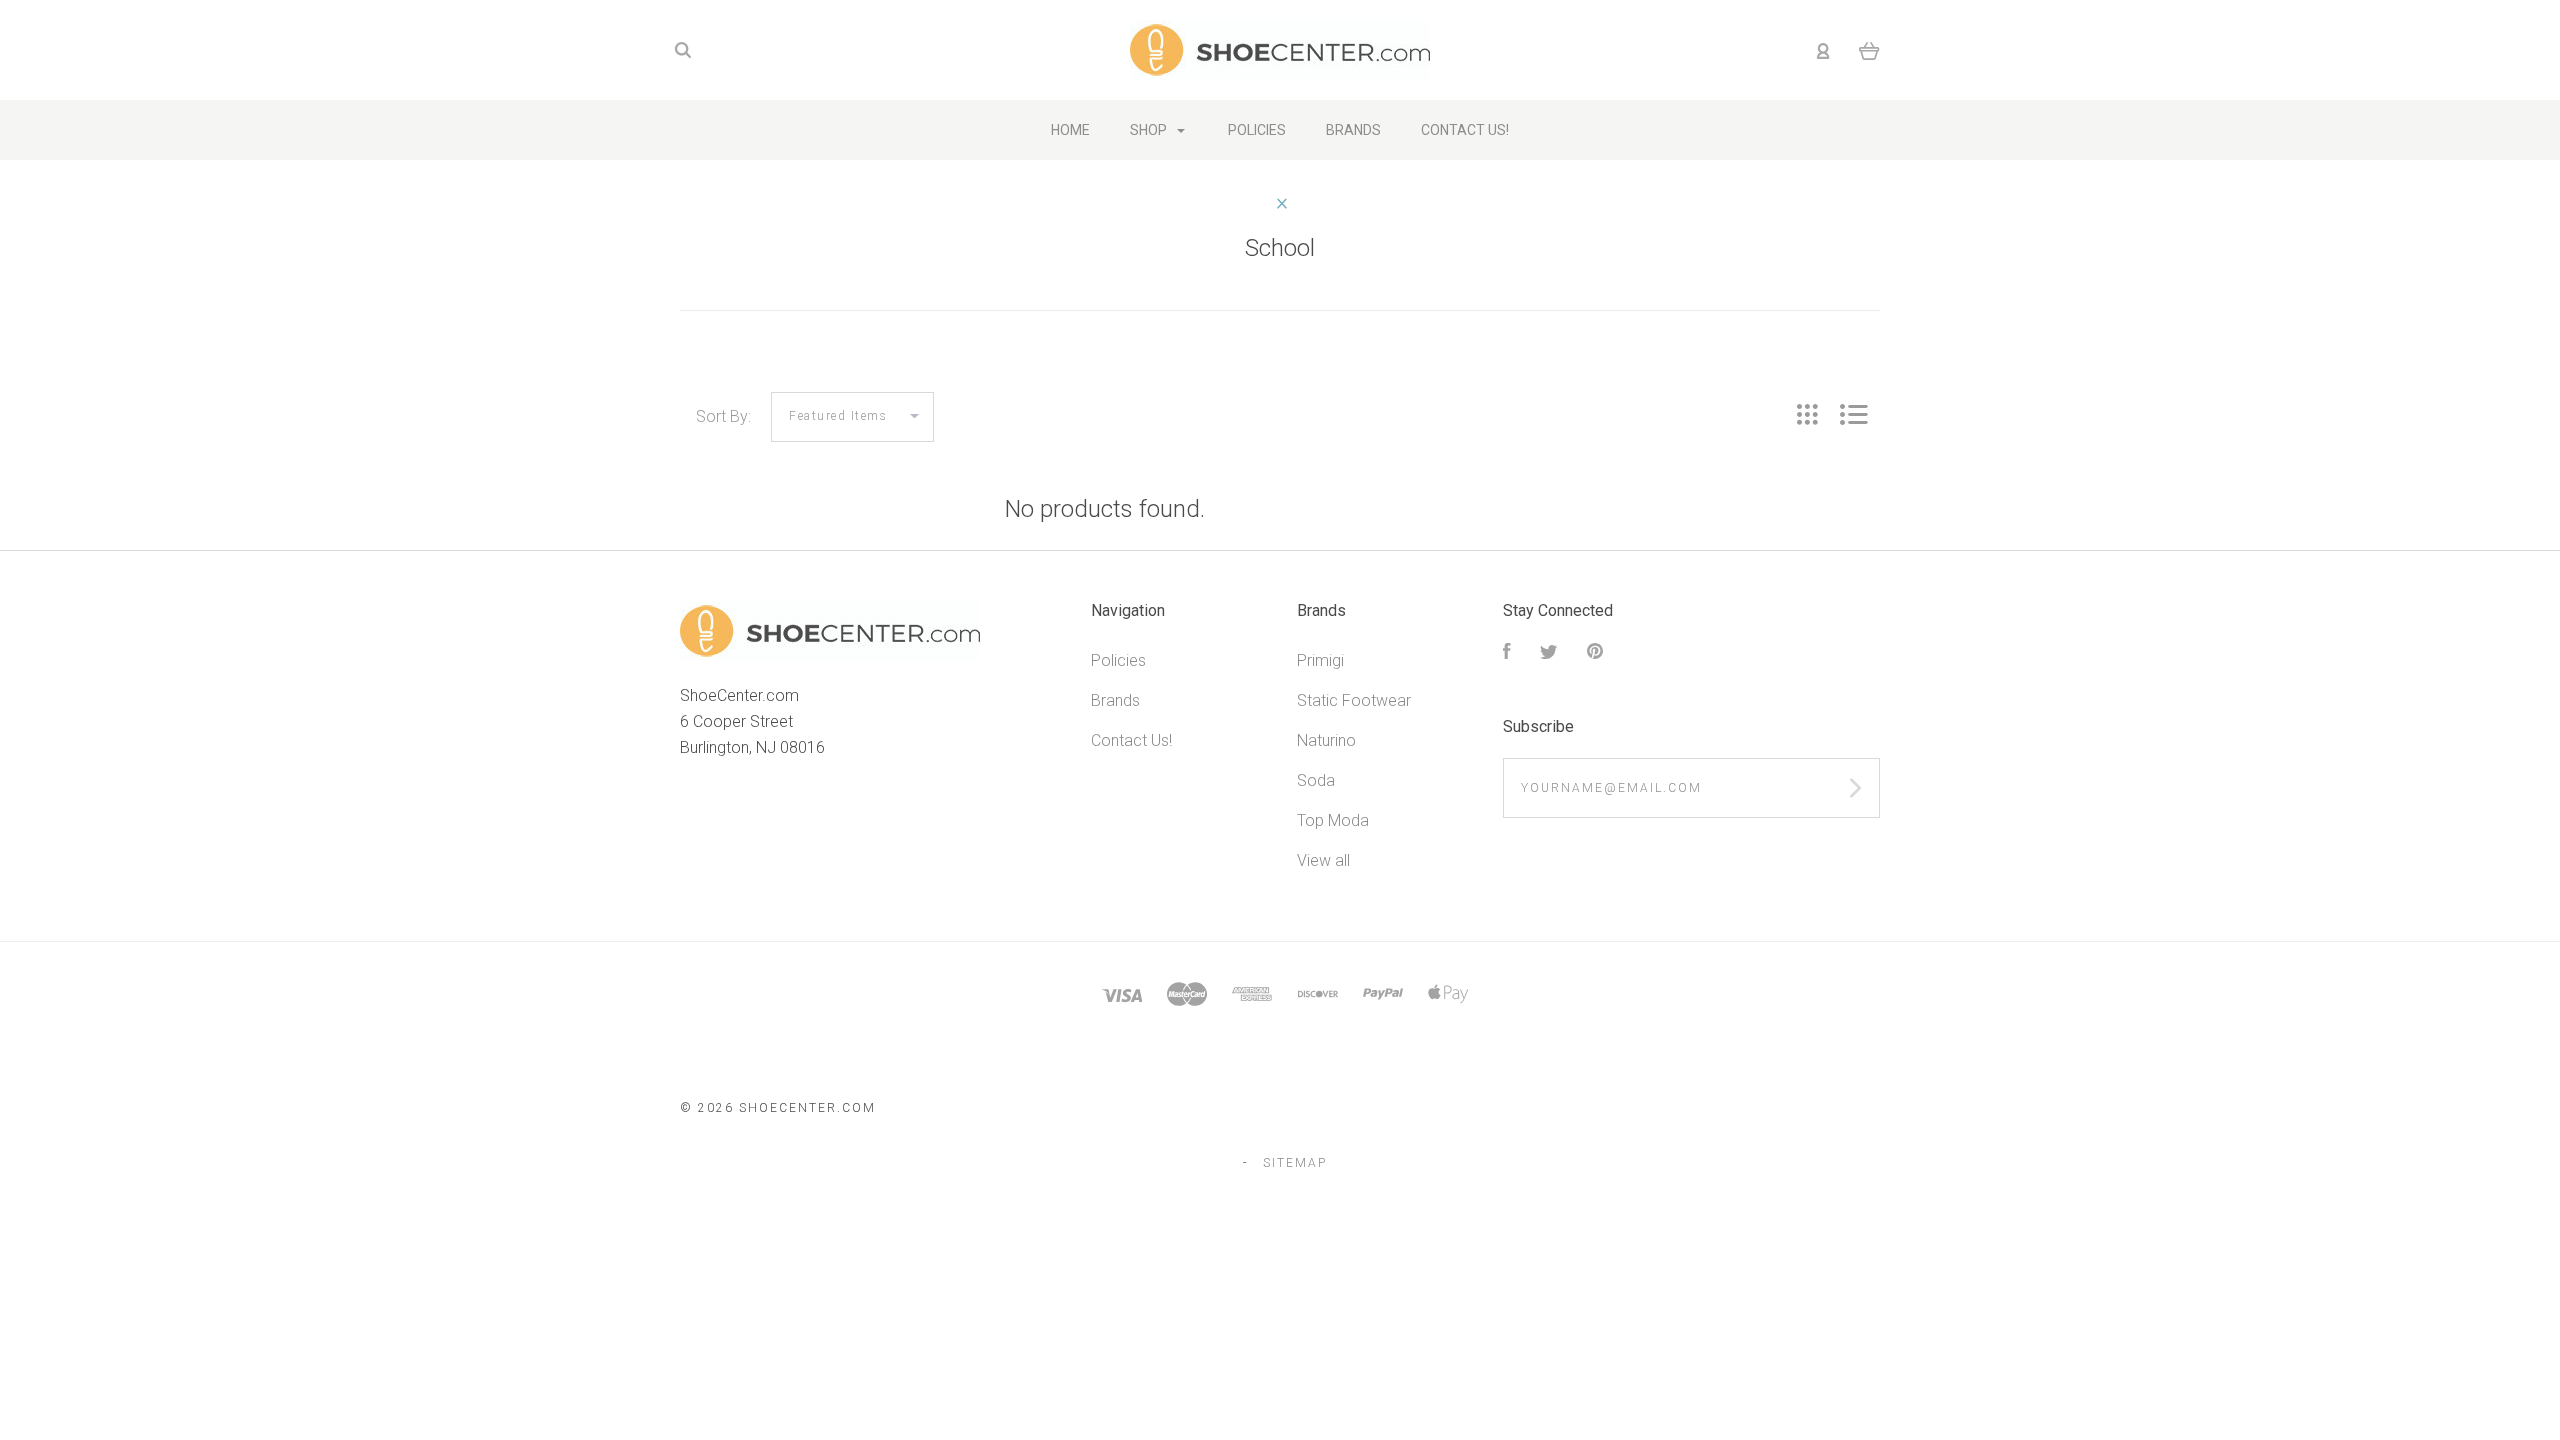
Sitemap (1295, 1163)
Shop (1150, 130)
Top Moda (1333, 820)
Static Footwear (1354, 700)
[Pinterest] (1595, 653)
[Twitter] (1549, 653)
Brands (1115, 700)
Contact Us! (1131, 740)
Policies (1118, 660)
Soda (1316, 780)
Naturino (1326, 740)
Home (1070, 130)
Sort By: (723, 416)
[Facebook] (1507, 653)
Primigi (1320, 660)
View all (1323, 860)
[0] (1869, 50)
